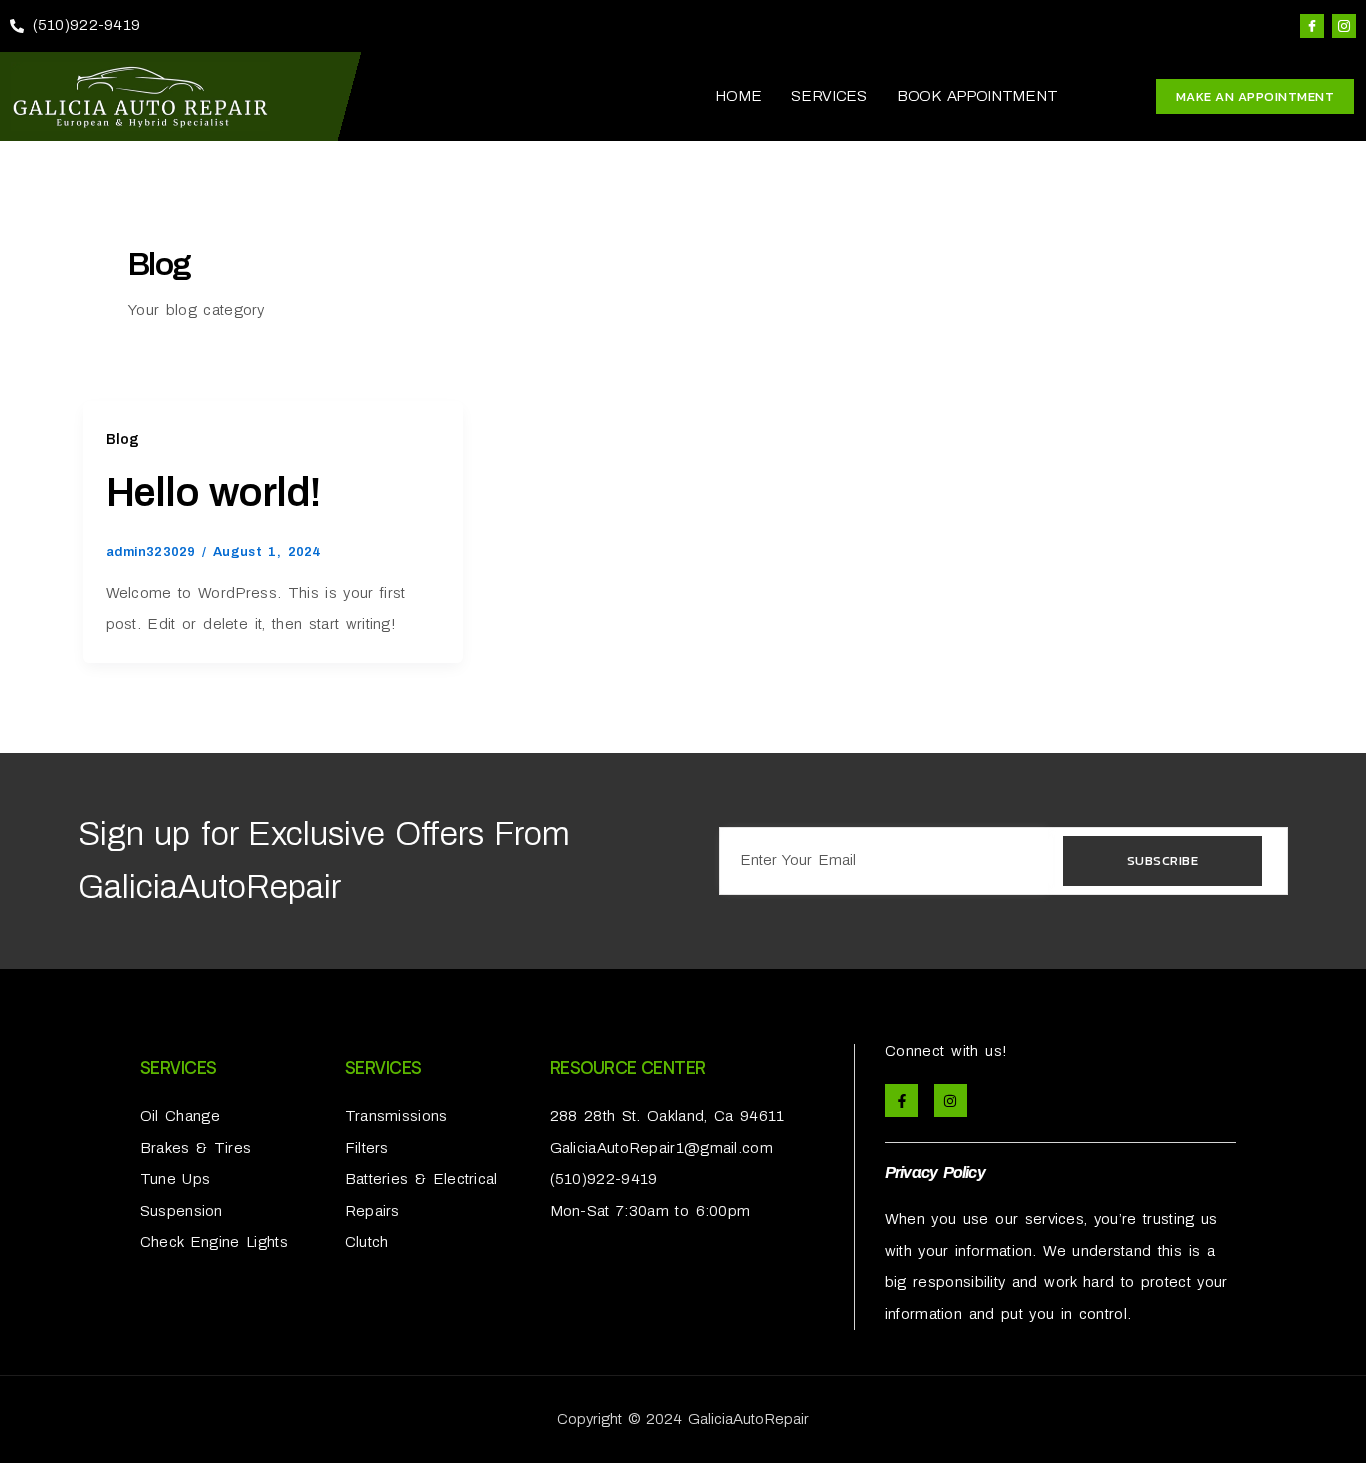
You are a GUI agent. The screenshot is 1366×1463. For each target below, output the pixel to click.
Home (738, 96)
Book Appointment (977, 96)
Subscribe (1163, 860)
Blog (123, 439)
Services (829, 96)
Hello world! (213, 492)
